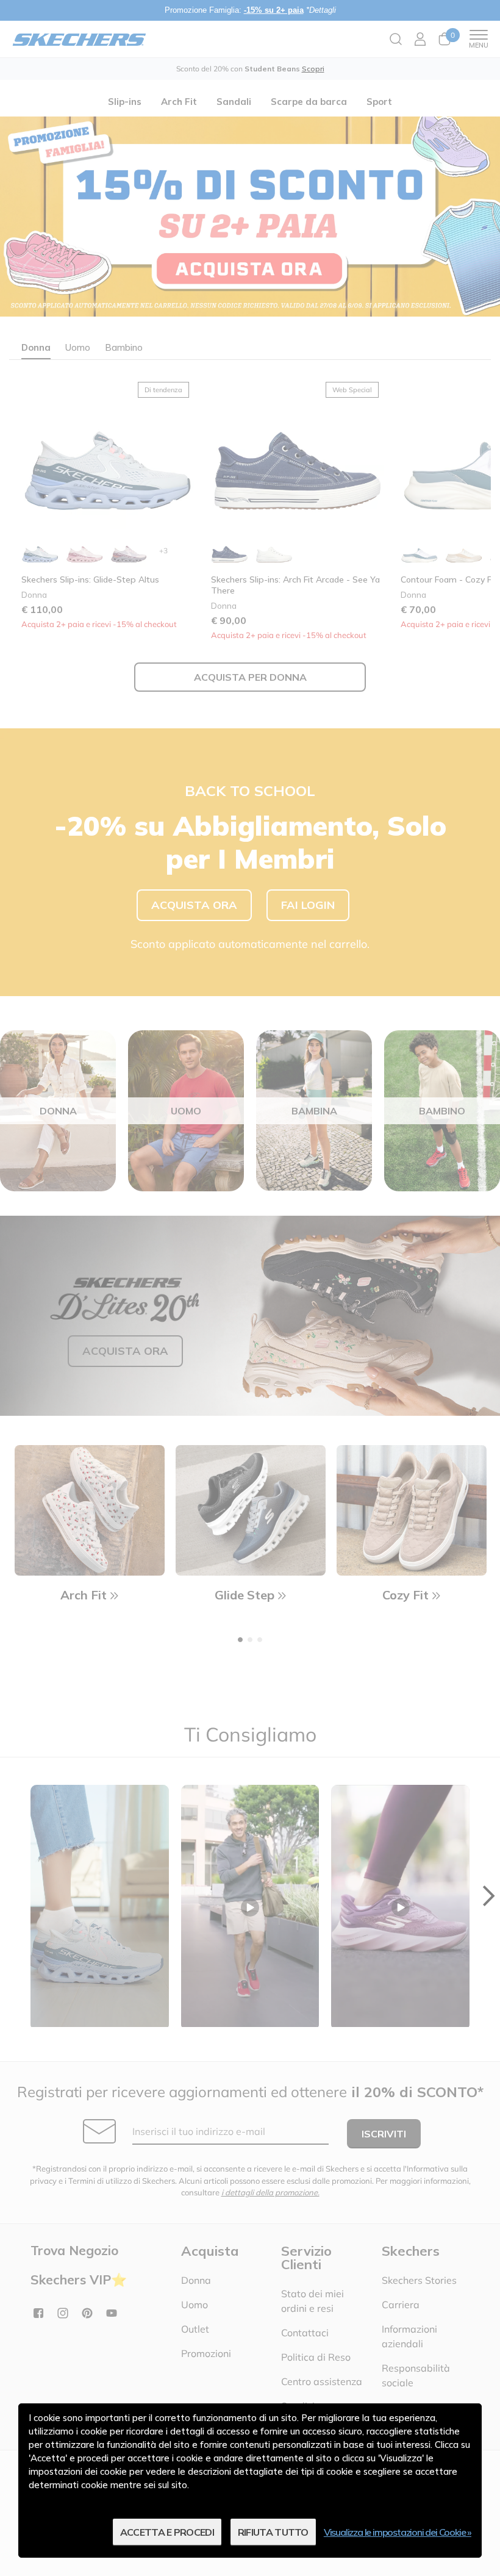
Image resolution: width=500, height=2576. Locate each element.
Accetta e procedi (167, 2532)
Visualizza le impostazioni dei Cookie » (398, 2532)
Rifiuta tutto (273, 2532)
